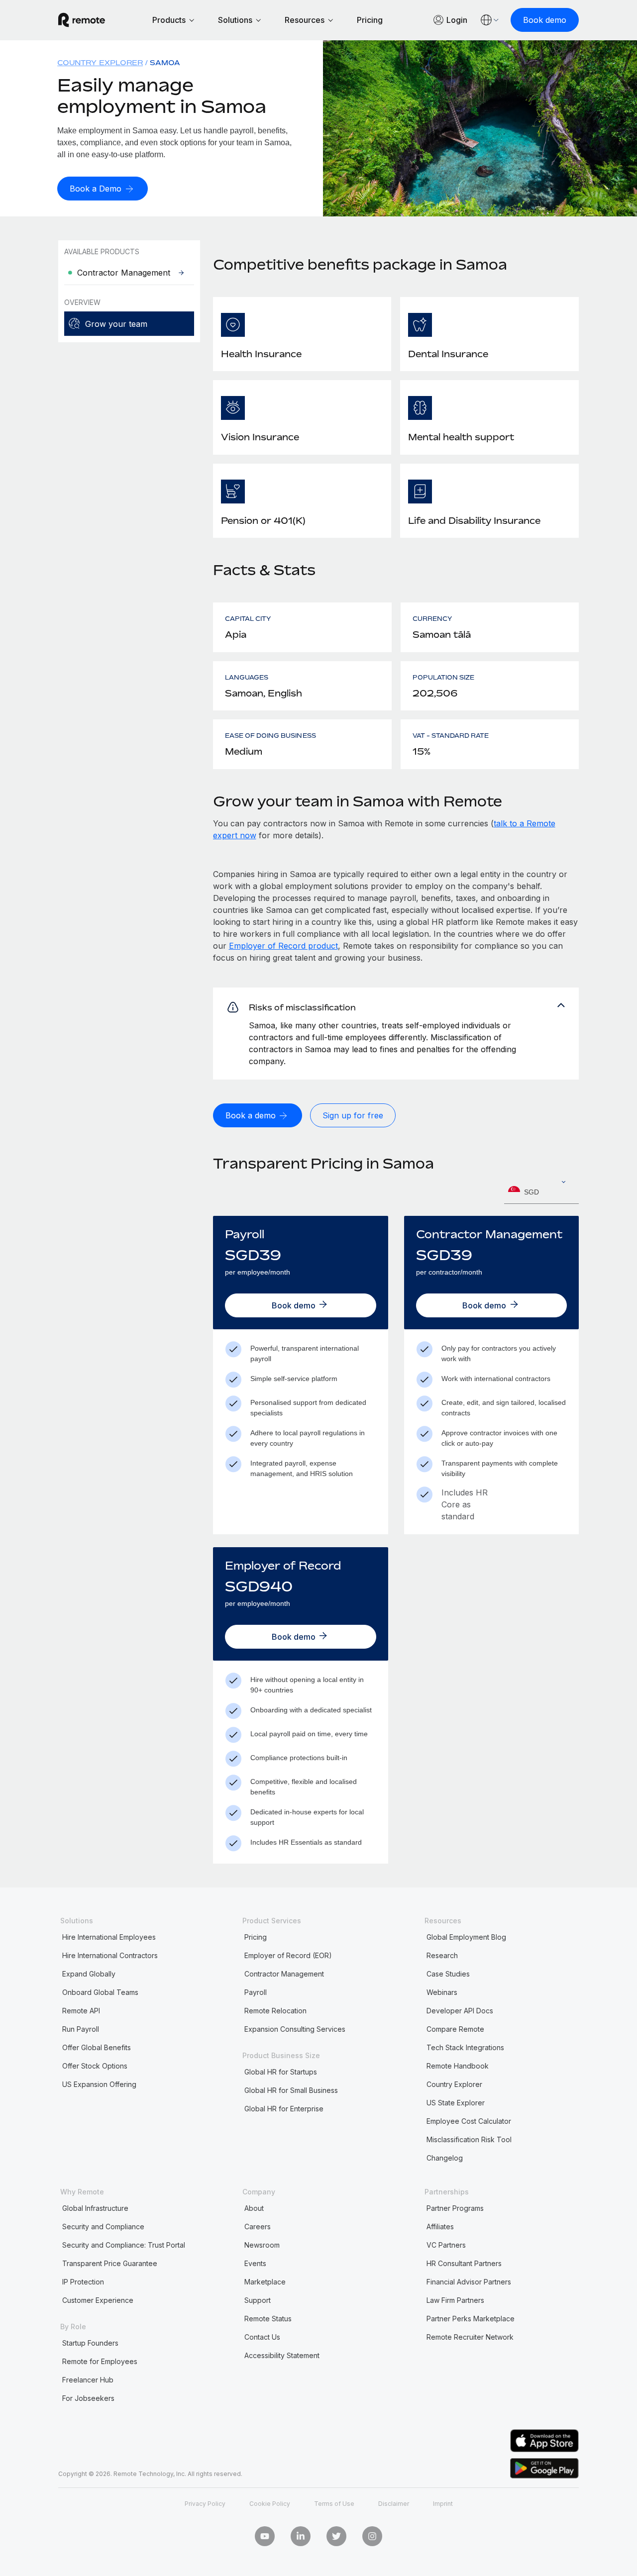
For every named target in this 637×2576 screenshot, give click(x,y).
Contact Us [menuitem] (262, 2337)
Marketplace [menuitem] (265, 2282)
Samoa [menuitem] (165, 62)
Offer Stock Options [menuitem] (95, 2066)
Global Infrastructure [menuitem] (95, 2208)
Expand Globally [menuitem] (89, 1974)
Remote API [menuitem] (81, 2011)
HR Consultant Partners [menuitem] (464, 2263)
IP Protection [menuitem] (83, 2282)
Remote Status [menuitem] (268, 2319)
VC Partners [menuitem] (446, 2245)
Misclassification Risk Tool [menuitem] (469, 2139)
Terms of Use (334, 2504)
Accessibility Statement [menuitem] (282, 2355)
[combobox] (541, 1192)
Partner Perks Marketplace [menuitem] (471, 2319)
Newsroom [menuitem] (262, 2245)
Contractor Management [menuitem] (284, 1974)
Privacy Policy (205, 2504)
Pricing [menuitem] (256, 1937)
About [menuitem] (254, 2208)
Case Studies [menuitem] (448, 1974)
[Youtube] (265, 2536)
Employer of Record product (283, 946)
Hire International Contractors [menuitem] (110, 1955)
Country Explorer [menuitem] (100, 62)
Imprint (443, 2504)
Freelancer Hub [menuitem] (88, 2380)
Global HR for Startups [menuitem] (281, 2072)
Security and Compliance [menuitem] (103, 2227)
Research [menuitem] (442, 1955)
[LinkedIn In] (301, 2536)
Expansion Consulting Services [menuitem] (295, 2029)
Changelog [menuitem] (445, 2158)
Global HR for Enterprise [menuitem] (284, 2109)
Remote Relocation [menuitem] (275, 2011)
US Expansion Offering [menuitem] (99, 2084)
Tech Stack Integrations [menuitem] (465, 2047)
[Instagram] (372, 2536)
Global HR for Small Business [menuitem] (291, 2090)
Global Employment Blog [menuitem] (466, 1937)
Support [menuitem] (258, 2300)
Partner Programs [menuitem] (455, 2208)
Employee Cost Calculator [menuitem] (469, 2121)
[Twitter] (336, 2536)
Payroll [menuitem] (256, 1992)
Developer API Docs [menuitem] (460, 2011)
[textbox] (541, 1192)
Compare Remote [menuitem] (455, 2029)
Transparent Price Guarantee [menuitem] (110, 2263)
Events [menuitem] (255, 2263)
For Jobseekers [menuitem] (88, 2398)
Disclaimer (394, 2504)
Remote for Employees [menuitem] (100, 2361)
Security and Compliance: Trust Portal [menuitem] (124, 2245)
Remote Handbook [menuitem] (458, 2066)
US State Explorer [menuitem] (456, 2103)
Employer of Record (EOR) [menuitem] (288, 1955)
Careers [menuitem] (258, 2227)
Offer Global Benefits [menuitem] (97, 2047)
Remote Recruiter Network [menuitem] (470, 2337)
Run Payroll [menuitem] (81, 2029)
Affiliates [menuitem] (440, 2227)
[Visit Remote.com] (82, 20)
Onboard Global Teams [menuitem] (100, 1992)
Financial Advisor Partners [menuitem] (469, 2282)
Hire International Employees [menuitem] (109, 1937)
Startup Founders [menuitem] (90, 2343)
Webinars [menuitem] (442, 1992)
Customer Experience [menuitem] (98, 2300)
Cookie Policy (270, 2504)
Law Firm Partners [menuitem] (455, 2300)
